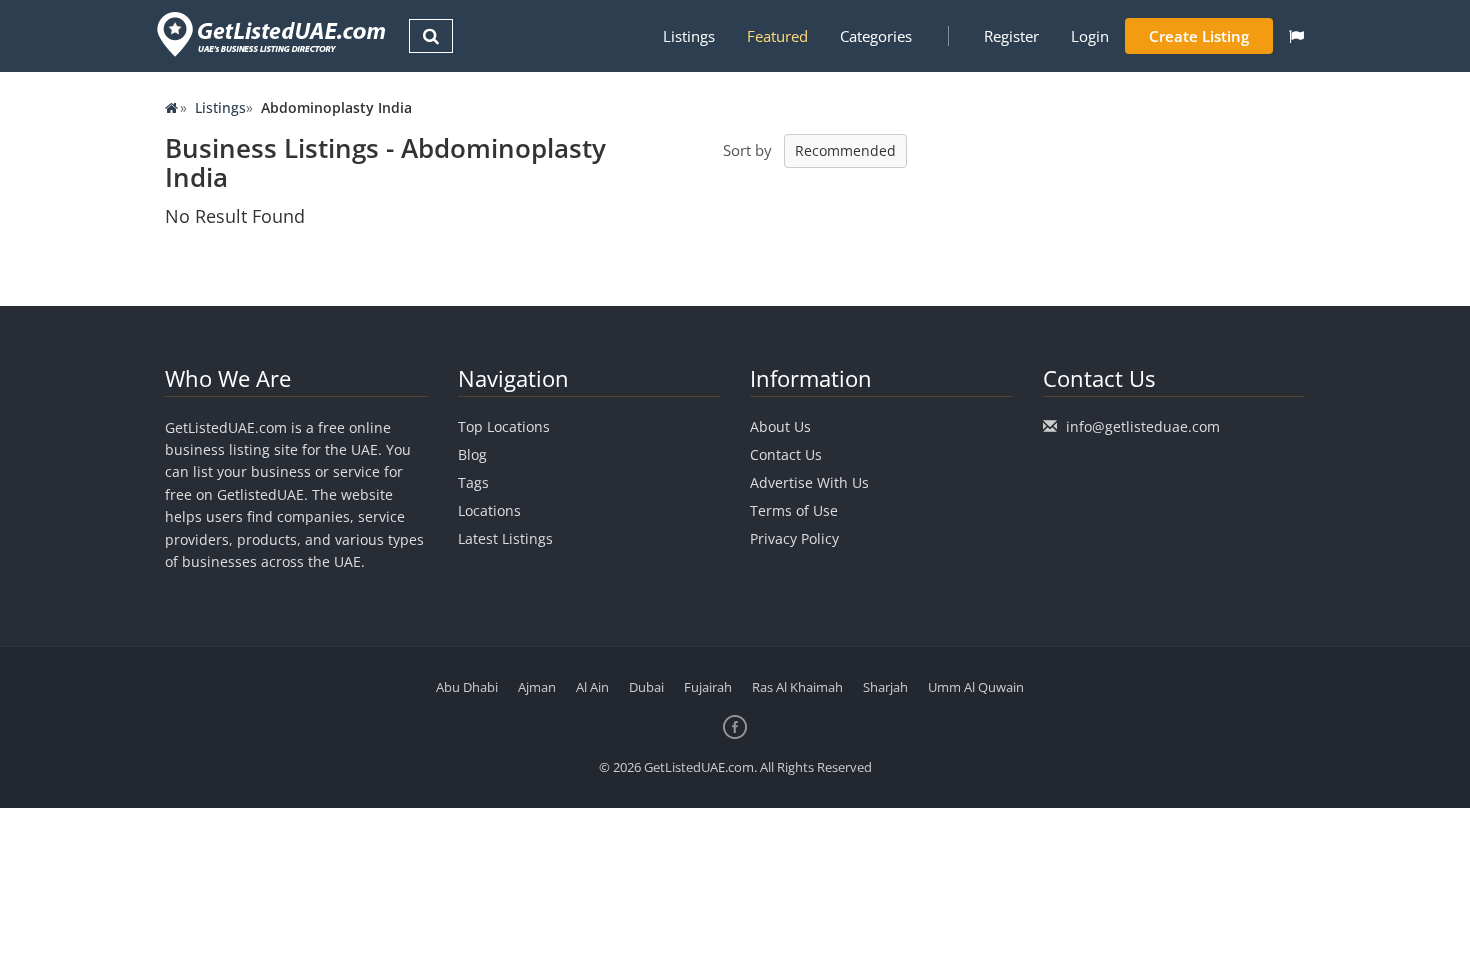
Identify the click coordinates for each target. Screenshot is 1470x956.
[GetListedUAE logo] (269, 34)
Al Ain (592, 687)
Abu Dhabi (467, 687)
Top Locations (504, 426)
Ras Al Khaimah (797, 687)
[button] (1296, 36)
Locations (489, 510)
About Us (780, 426)
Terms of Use (794, 510)
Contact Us (786, 454)
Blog (472, 454)
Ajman (537, 687)
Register (1011, 36)
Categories (876, 36)
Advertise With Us (809, 482)
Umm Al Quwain (976, 687)
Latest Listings (505, 538)
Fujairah (708, 687)
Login (1090, 36)
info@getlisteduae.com (1143, 426)
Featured (777, 36)
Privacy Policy (794, 538)
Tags (473, 482)
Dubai (646, 687)
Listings (689, 36)
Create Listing (1199, 36)
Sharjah (885, 687)
